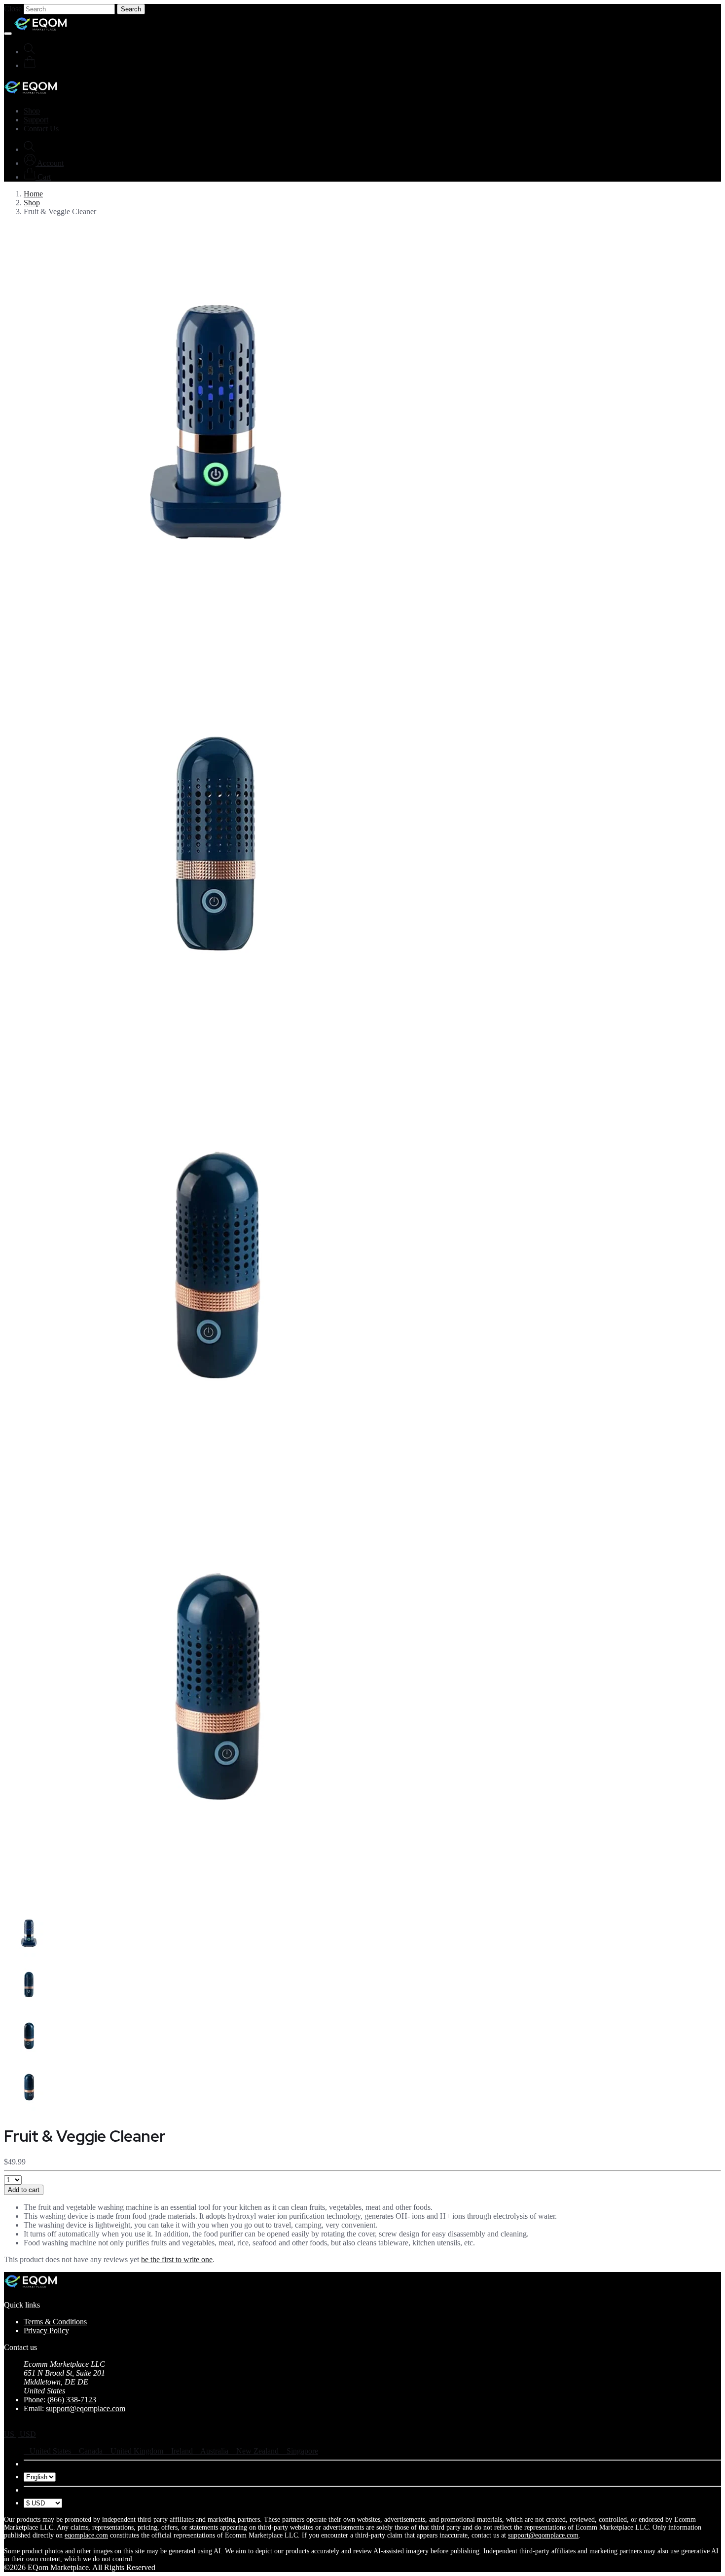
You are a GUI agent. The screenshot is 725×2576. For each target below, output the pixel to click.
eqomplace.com (86, 2535)
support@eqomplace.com (86, 2408)
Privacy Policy (46, 2330)
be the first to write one (177, 2259)
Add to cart (24, 2190)
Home (33, 194)
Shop (32, 111)
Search (131, 9)
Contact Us (41, 129)
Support (36, 120)
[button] (44, 163)
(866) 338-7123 (72, 2400)
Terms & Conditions (55, 2322)
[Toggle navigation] (8, 34)
